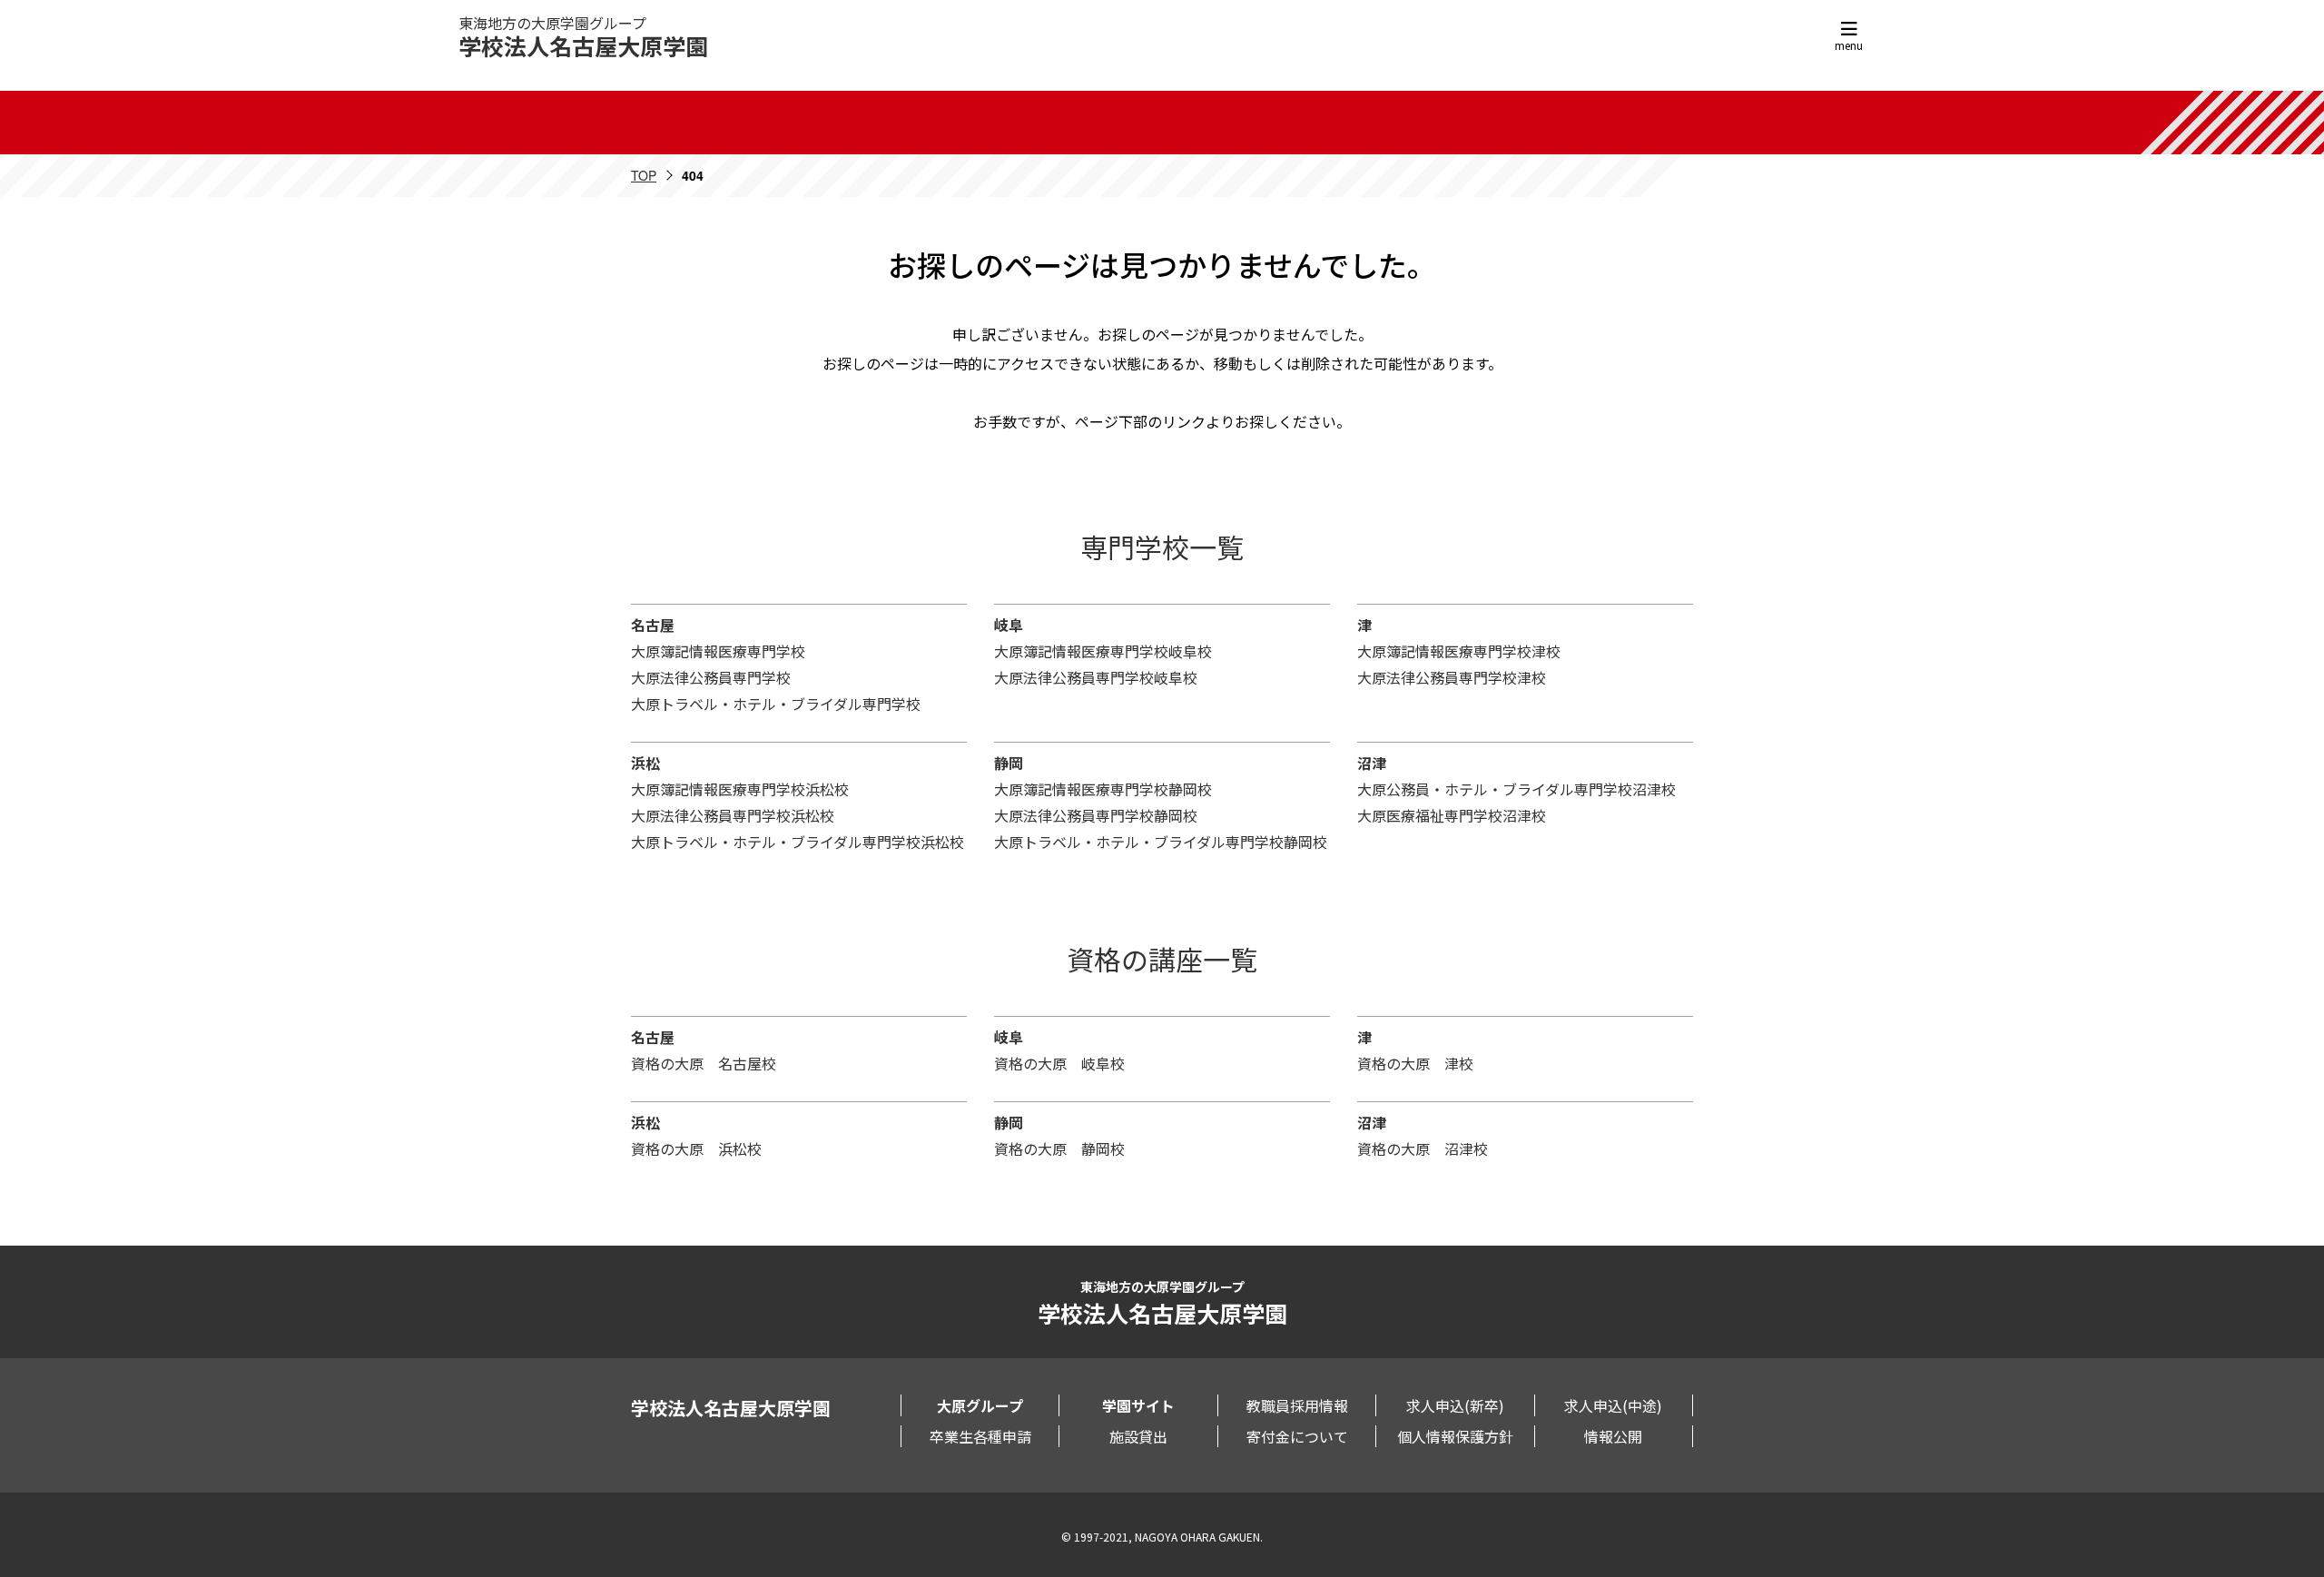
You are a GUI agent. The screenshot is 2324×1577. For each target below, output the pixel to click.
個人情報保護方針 (1455, 1436)
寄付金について (1297, 1436)
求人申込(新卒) (1455, 1405)
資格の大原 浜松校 (696, 1148)
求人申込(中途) (1613, 1405)
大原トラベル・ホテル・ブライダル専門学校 (776, 704)
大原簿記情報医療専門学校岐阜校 (1103, 651)
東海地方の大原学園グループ (583, 37)
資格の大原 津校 (1415, 1063)
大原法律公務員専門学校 (711, 677)
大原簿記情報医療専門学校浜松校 (740, 789)
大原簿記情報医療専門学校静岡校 (1103, 789)
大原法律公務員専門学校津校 (1452, 677)
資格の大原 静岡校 (1059, 1148)
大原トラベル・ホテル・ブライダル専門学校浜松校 (798, 842)
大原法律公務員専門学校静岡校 (1096, 815)
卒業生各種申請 (980, 1436)
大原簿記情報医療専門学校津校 (1459, 651)
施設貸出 (1138, 1436)
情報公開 (1613, 1436)
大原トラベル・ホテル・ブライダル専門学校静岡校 (1161, 842)
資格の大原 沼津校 (1423, 1148)
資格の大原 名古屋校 (704, 1063)
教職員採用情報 (1297, 1405)
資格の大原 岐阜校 (1059, 1063)
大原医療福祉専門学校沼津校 (1452, 815)
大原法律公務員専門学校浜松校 (733, 815)
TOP (644, 175)
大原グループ (980, 1405)
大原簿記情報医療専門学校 (718, 651)
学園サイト (1138, 1405)
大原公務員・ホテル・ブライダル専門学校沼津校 (1517, 789)
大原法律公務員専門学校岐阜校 (1096, 677)
